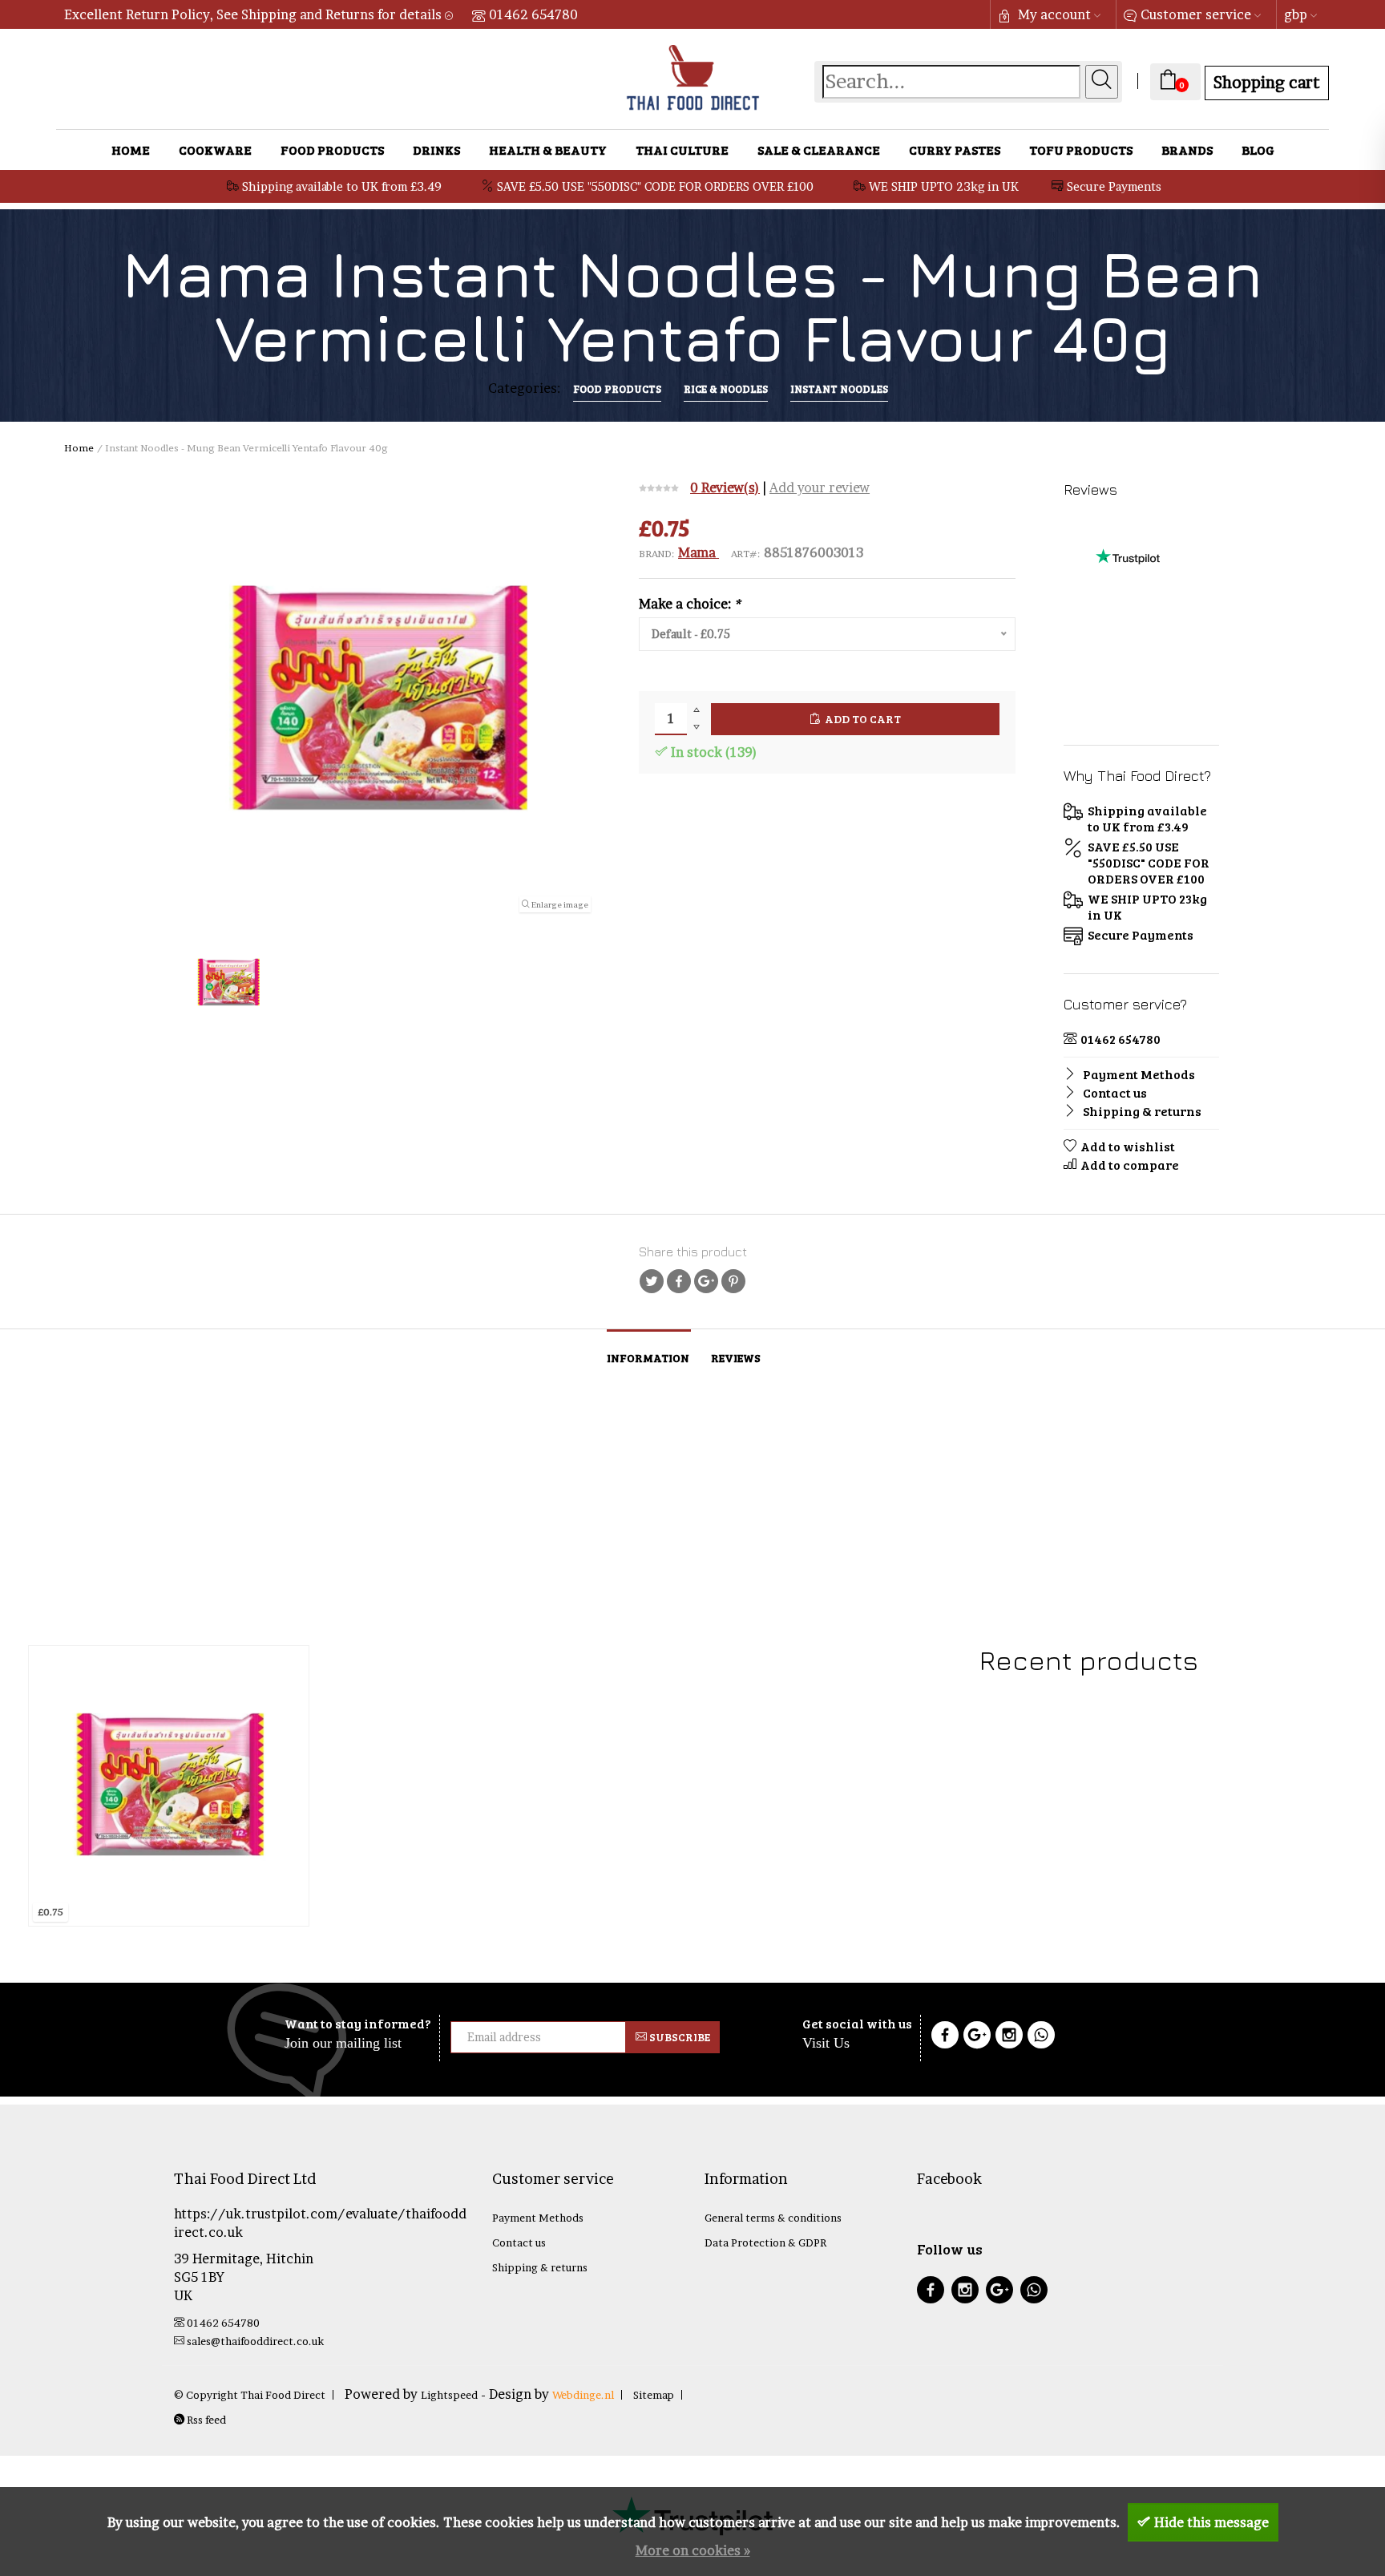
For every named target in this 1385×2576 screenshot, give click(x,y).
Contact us (1114, 1092)
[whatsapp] (1034, 2292)
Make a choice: (690, 604)
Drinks (436, 150)
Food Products (332, 150)
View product (87, 1908)
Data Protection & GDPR (765, 2242)
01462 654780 (533, 14)
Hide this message (1211, 2522)
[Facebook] (945, 2037)
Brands (1187, 150)
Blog (1258, 150)
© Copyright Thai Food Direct (250, 2395)
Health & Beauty (548, 150)
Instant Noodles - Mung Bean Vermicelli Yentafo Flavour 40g (167, 1860)
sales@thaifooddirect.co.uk (255, 2341)
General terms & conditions (773, 2218)
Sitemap (654, 2395)
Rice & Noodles (726, 389)
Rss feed (205, 2420)
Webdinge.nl (583, 2395)
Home (131, 150)
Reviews (736, 1358)
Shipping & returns (1141, 1111)
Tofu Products (1081, 150)
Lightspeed (449, 2395)
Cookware (215, 150)
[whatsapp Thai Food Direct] (1041, 2037)
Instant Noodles (839, 389)
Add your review (820, 487)
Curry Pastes (955, 150)
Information (648, 1358)
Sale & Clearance (819, 150)
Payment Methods (1138, 1074)
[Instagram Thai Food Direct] (1009, 2037)
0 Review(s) (725, 487)
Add (136, 1908)
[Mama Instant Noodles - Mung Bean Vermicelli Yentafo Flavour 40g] (169, 1786)
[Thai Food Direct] (1128, 659)
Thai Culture (682, 150)
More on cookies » (693, 2550)
